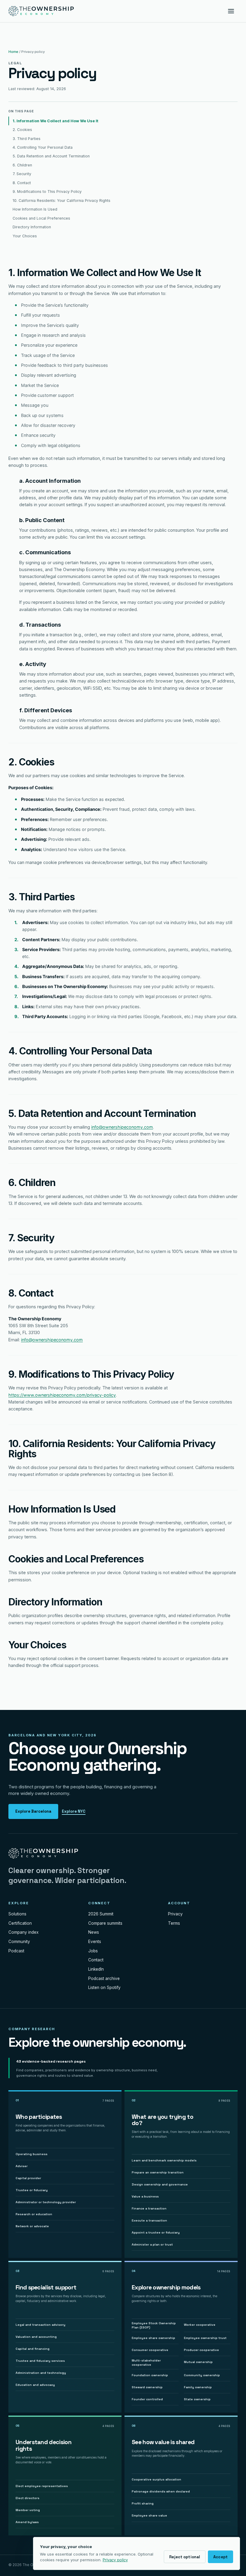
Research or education (34, 2214)
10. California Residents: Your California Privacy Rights (61, 201)
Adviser (22, 2166)
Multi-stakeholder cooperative (146, 2363)
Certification (20, 1923)
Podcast (16, 1951)
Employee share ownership (153, 2338)
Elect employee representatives (42, 2486)
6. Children (22, 165)
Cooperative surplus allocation (156, 2479)
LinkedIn (96, 1969)
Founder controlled (147, 2399)
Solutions (17, 1914)
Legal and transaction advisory (40, 2325)
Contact (96, 1960)
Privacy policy (115, 2560)
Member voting (28, 2510)
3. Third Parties (27, 139)
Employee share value (149, 2515)
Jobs (93, 1951)
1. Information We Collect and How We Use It (55, 121)
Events (95, 1942)
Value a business (145, 2196)
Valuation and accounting (36, 2337)
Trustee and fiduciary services (40, 2361)
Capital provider (28, 2178)
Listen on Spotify (104, 1988)
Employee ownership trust (205, 2338)
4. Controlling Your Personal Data (43, 147)
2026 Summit (101, 1914)
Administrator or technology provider (46, 2202)
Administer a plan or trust (152, 2244)
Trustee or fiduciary (32, 2190)
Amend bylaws (27, 2522)
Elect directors (27, 2498)
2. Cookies (22, 130)
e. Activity (33, 664)
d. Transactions (40, 625)
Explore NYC (74, 1811)
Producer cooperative (201, 2350)
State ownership (197, 2399)
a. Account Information (50, 481)
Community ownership (202, 2375)
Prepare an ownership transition (158, 2172)
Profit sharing (143, 2503)
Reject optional (185, 2557)
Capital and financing (33, 2349)
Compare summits (105, 1923)
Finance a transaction (149, 2208)
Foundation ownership (150, 2375)
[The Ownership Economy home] (41, 11)
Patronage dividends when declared (161, 2491)
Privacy (175, 1914)
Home (13, 52)
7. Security (22, 174)
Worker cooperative (200, 2325)
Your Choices (25, 236)
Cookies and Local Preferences (41, 218)
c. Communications (45, 552)
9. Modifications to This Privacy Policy (47, 192)
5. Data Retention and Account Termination (51, 156)
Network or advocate (32, 2226)
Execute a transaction (149, 2220)
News (94, 1932)
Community (19, 1942)
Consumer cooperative (150, 2350)
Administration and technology (41, 2373)
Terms (174, 1923)
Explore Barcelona (33, 1811)
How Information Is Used (35, 209)
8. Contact (22, 183)
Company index (24, 1932)
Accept (220, 2557)
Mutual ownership (198, 2362)
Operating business (31, 2154)
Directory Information (32, 227)
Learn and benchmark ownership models (164, 2160)
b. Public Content (42, 520)
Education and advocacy (35, 2385)
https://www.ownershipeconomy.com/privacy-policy (62, 1395)
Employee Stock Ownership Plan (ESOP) (154, 2325)
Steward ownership (147, 2387)
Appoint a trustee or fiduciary (156, 2232)
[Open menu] (231, 11)
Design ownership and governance (160, 2184)
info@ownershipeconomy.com (122, 1127)
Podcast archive (104, 1978)
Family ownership (198, 2387)
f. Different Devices (46, 710)
